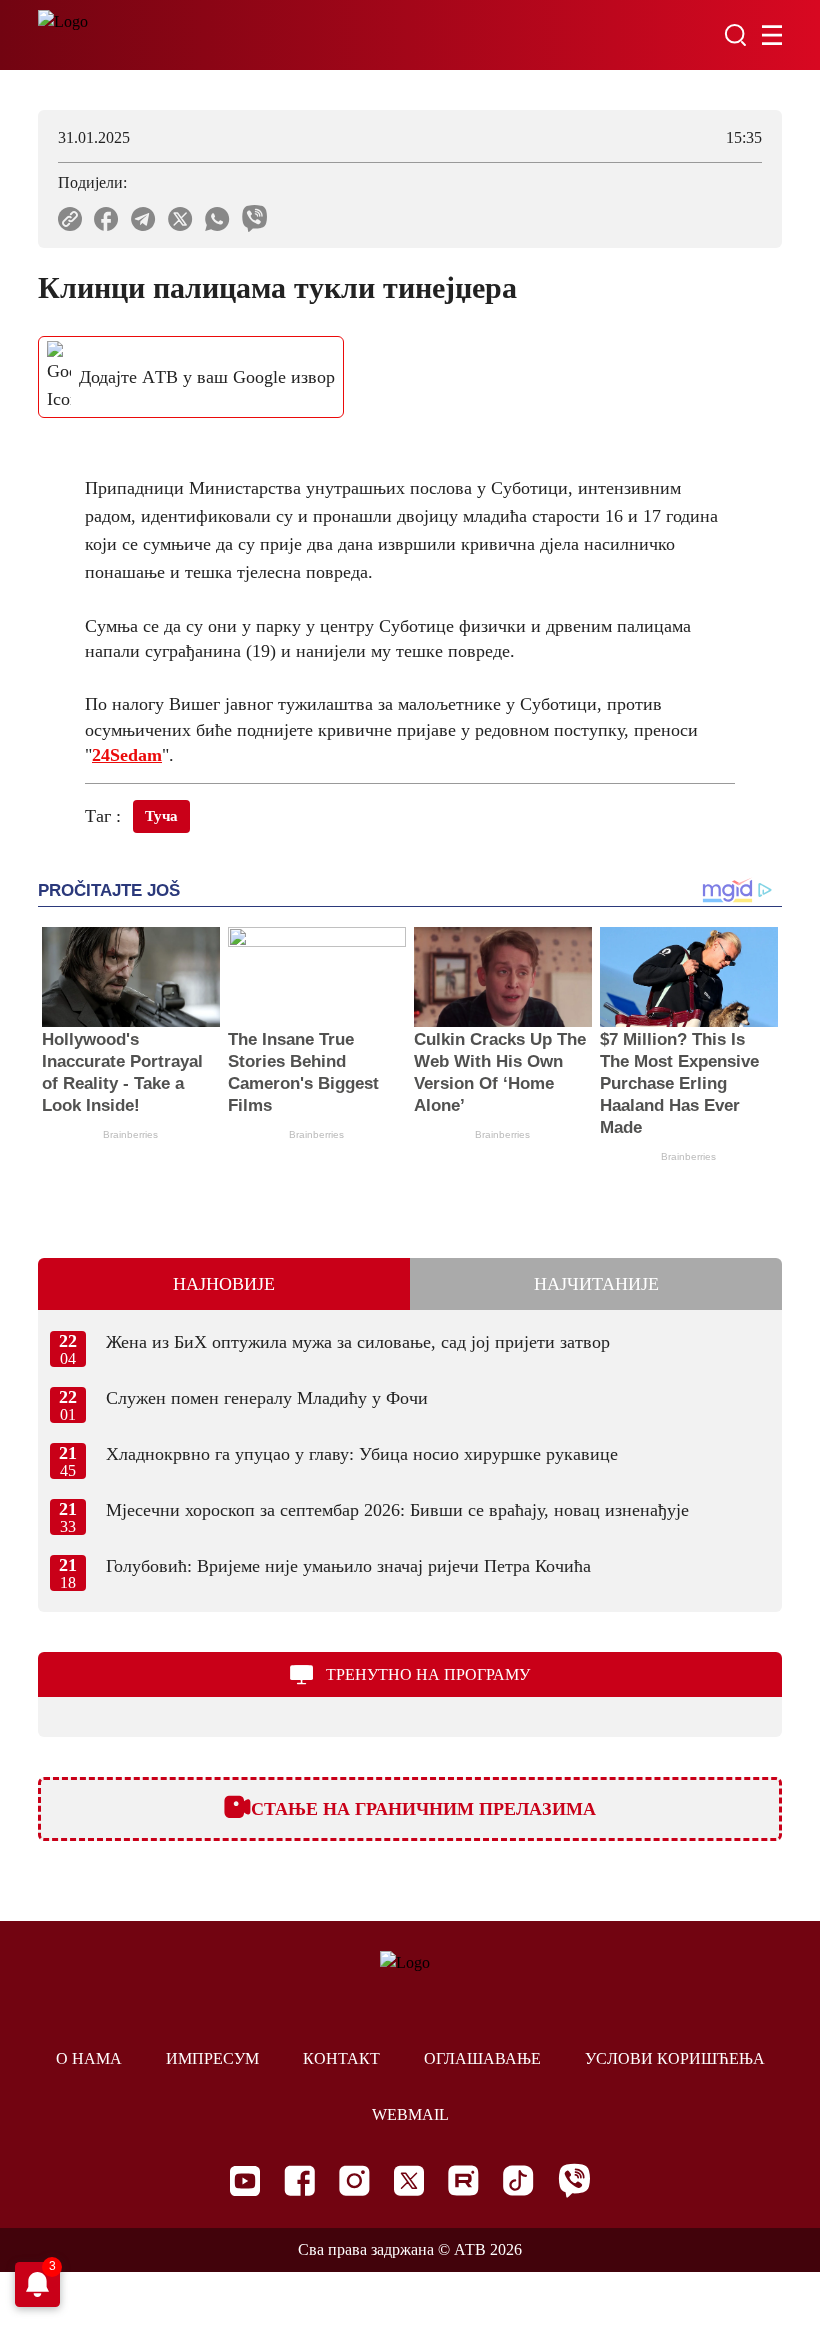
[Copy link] (70, 219)
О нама (89, 2058)
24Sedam (127, 755)
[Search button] (735, 35)
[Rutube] (463, 2180)
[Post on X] (180, 219)
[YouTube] (245, 2181)
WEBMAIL (410, 2114)
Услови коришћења (675, 2058)
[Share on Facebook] (106, 219)
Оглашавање (482, 2058)
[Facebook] (299, 2180)
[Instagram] (354, 2180)
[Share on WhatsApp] (217, 219)
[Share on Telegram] (143, 219)
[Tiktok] (518, 2180)
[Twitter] (409, 2180)
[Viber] (574, 2180)
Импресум (212, 2058)
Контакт (341, 2058)
